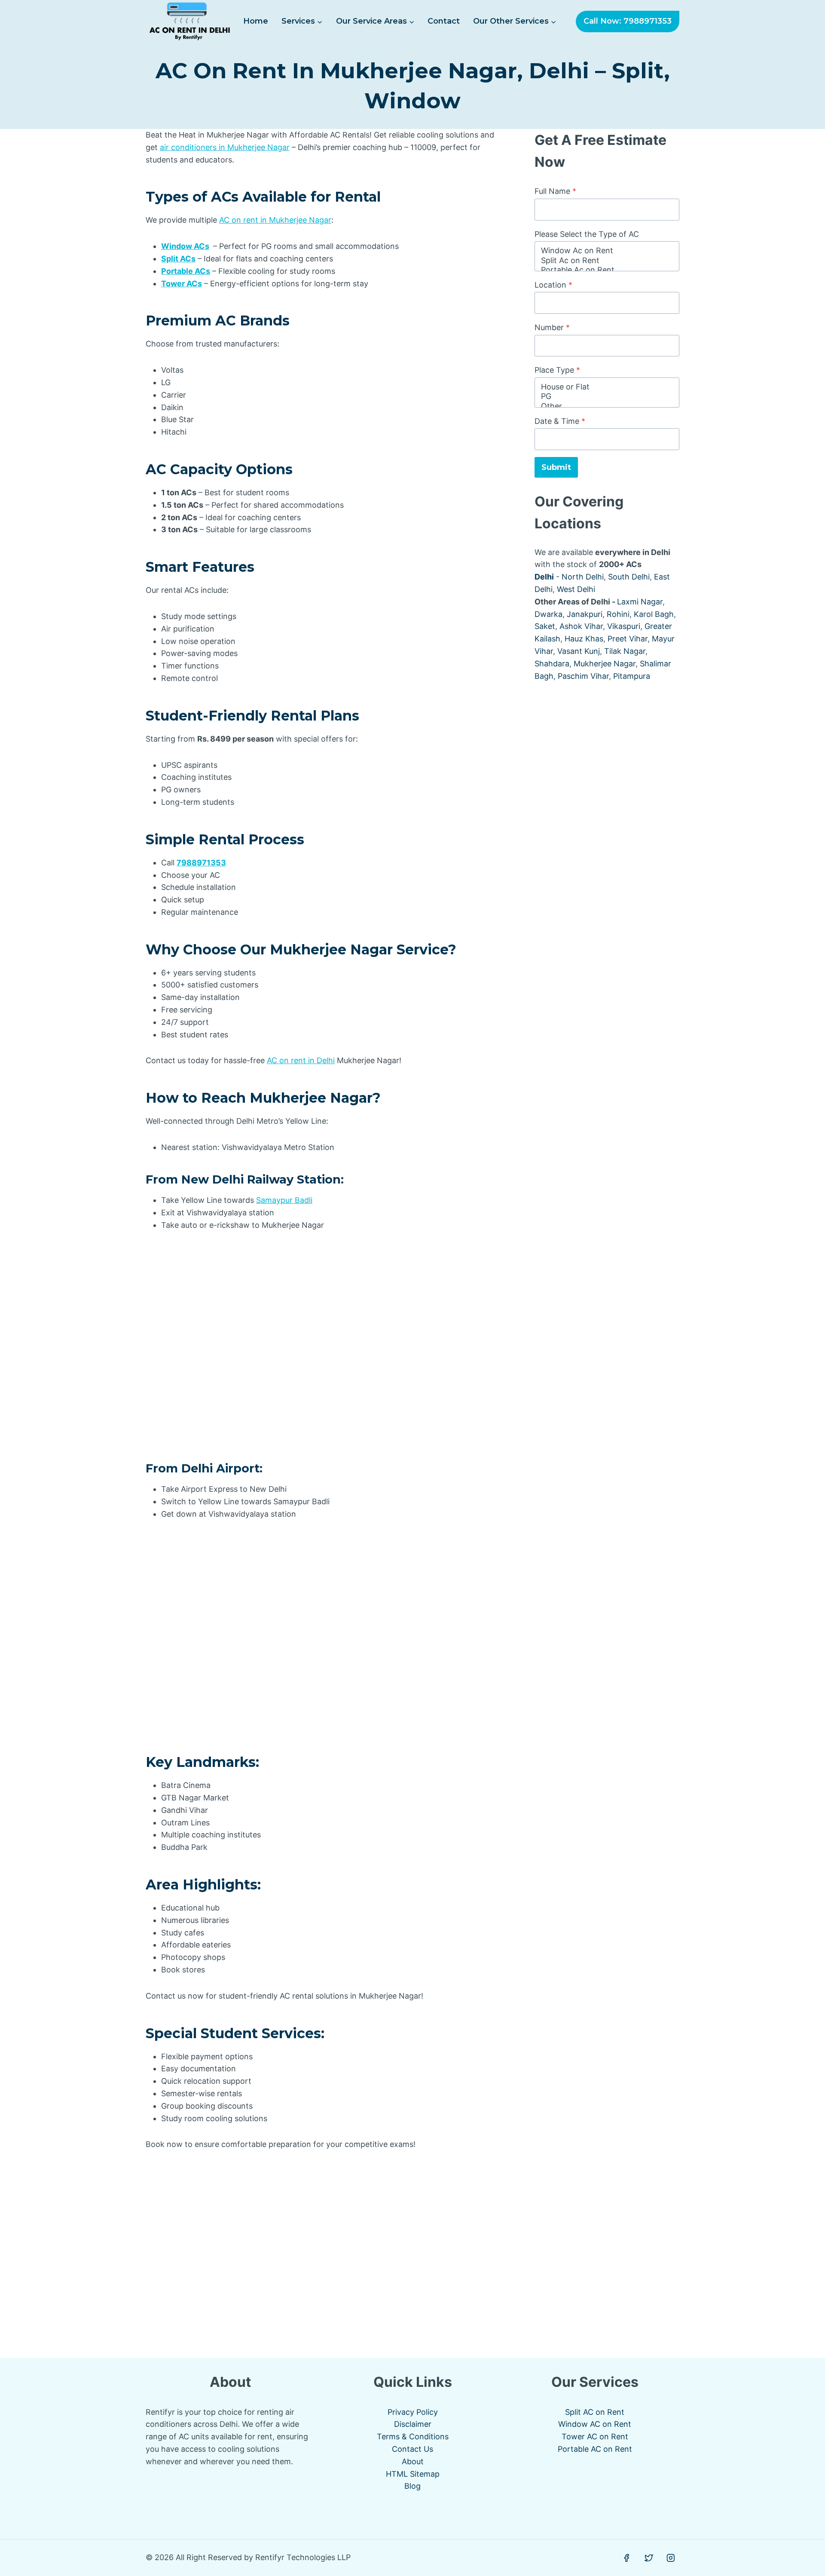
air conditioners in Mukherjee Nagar (225, 147)
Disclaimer (413, 2424)
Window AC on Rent (595, 2424)
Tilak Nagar (625, 651)
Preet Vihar (628, 639)
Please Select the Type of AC (587, 234)
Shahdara (552, 664)
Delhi (544, 577)
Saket (545, 626)
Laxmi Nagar (640, 602)
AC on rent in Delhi (301, 1060)
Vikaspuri (624, 626)
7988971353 (201, 863)
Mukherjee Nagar (605, 664)
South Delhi (629, 577)
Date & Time (560, 421)
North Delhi (583, 577)
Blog (412, 2486)
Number (552, 327)
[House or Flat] (607, 387)
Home (256, 21)
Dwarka (548, 614)
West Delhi (576, 589)
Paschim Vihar (583, 676)
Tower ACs (182, 284)
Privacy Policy (413, 2412)
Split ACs (178, 259)
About (413, 2461)
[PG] (607, 397)
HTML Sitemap (413, 2474)
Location (553, 285)
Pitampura (632, 676)
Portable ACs (186, 271)
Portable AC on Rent (595, 2449)
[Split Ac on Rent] (607, 261)
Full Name (555, 191)
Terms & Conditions (413, 2436)
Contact (444, 21)
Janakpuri (585, 614)
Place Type (557, 370)
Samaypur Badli (284, 1200)
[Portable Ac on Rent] (607, 270)
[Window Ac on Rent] (607, 251)
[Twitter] (649, 2558)
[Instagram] (671, 2558)
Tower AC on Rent (595, 2436)
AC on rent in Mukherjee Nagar (275, 220)
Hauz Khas (584, 639)
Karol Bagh (654, 614)
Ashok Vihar (581, 626)
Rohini (618, 614)
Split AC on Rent (595, 2412)
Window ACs (185, 246)
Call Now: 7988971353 (628, 21)
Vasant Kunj (579, 651)
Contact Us (412, 2449)
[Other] (607, 406)
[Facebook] (626, 2558)
